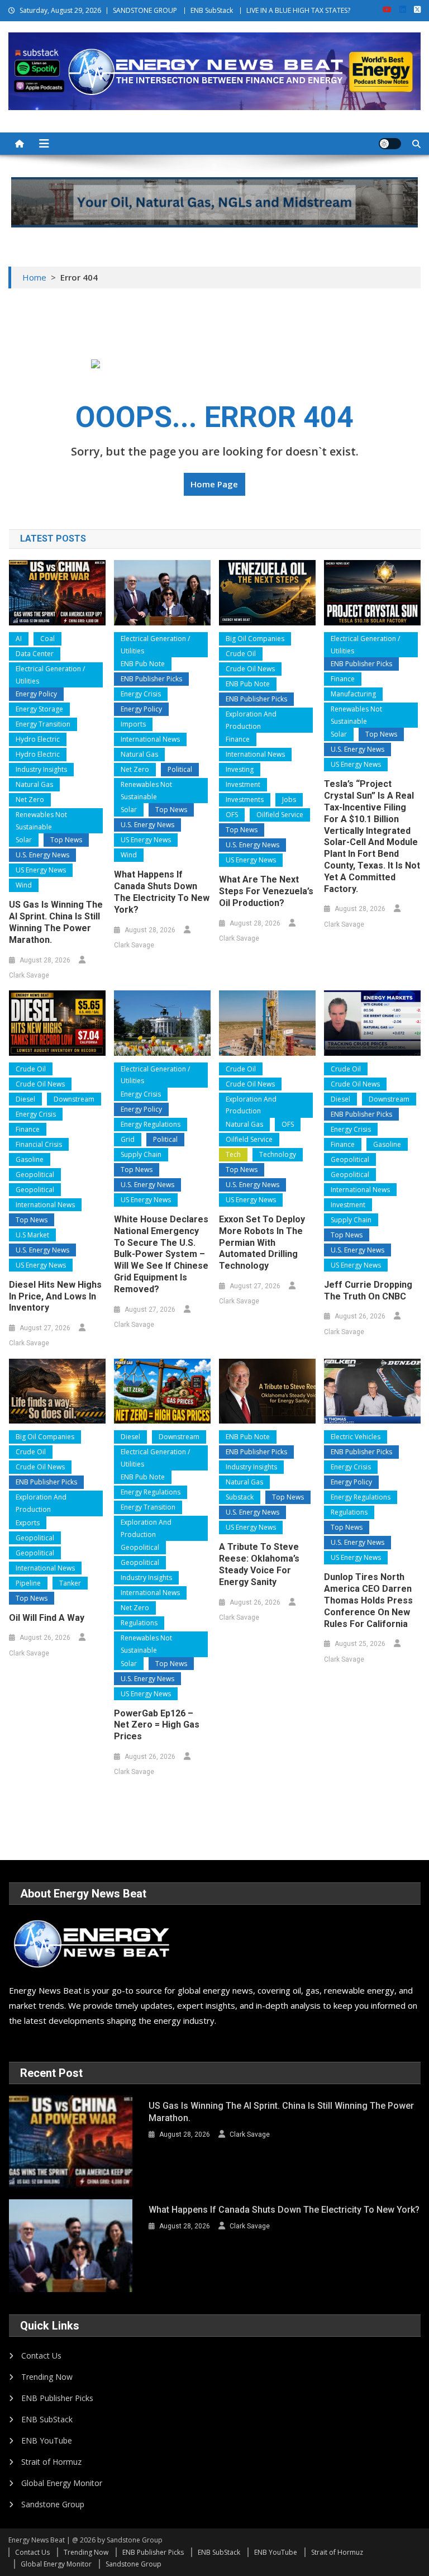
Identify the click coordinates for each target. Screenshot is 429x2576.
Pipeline (28, 1583)
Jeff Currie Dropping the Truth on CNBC (368, 1291)
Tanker (70, 1583)
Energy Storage (39, 709)
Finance (238, 739)
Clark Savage (29, 975)
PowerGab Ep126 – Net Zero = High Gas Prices (157, 1725)
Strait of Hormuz (51, 2462)
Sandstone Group (53, 2504)
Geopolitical (35, 1175)
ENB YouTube (47, 2440)
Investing (240, 769)
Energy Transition (43, 724)
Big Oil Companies (255, 639)
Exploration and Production (251, 720)
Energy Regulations (151, 1124)
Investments (245, 800)
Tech (233, 1154)
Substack (240, 1497)
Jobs (289, 800)
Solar (24, 840)
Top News (66, 840)
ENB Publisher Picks (151, 679)
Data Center (35, 654)
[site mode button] (390, 144)
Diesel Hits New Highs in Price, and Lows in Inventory (55, 1296)
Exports (28, 1523)
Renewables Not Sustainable (41, 821)
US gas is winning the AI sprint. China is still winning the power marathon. (56, 922)
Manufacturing (353, 694)
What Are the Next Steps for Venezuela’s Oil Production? (266, 891)
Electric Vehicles (356, 1437)
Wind (24, 885)
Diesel (25, 1099)
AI (19, 639)
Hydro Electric (38, 739)
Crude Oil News (250, 669)
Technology (278, 1154)
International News (150, 739)
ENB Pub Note (143, 664)
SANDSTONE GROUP (145, 10)
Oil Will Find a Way (47, 1618)
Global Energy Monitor (62, 2483)
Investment (243, 784)
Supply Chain (141, 1154)
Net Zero (30, 800)
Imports (133, 724)
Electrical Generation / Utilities (50, 675)
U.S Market (32, 1235)
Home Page (214, 484)
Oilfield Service (280, 815)
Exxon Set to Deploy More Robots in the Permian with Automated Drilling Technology (262, 1242)
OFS (232, 815)
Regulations (139, 1623)
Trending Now (47, 2377)
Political (180, 769)
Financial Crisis (39, 1144)
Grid (128, 1139)
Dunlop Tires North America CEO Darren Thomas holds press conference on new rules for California (368, 1600)
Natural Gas (34, 784)
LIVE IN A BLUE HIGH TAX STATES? (298, 10)
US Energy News (41, 870)
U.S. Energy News (42, 855)
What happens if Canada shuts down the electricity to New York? (162, 892)
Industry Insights (41, 769)
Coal (47, 639)
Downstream (74, 1099)
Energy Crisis (141, 694)
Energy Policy (36, 694)
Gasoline (30, 1159)
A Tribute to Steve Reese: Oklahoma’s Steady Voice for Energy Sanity (259, 1564)
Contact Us (41, 2356)
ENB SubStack (212, 10)
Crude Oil (241, 654)
